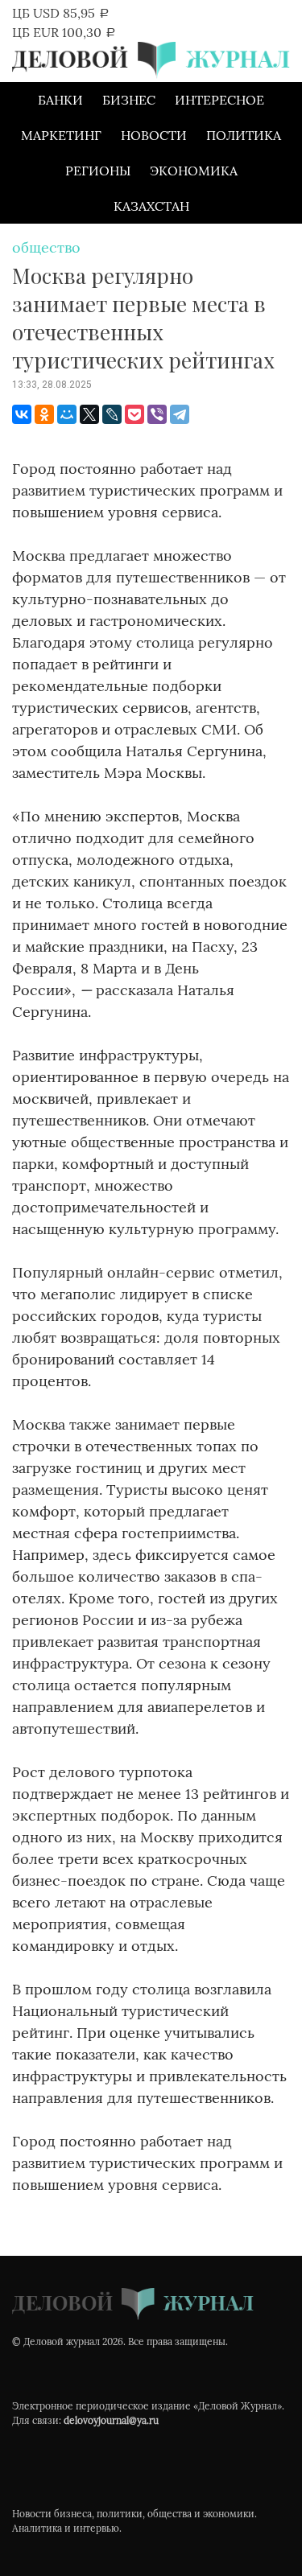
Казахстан (151, 206)
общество (46, 247)
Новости (154, 135)
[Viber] (157, 414)
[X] (89, 414)
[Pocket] (134, 414)
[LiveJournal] (112, 414)
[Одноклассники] (44, 414)
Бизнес (129, 100)
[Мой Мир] (67, 414)
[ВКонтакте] (22, 414)
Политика (244, 135)
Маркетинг (61, 135)
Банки (60, 100)
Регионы (98, 171)
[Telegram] (180, 414)
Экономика (194, 171)
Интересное (219, 100)
